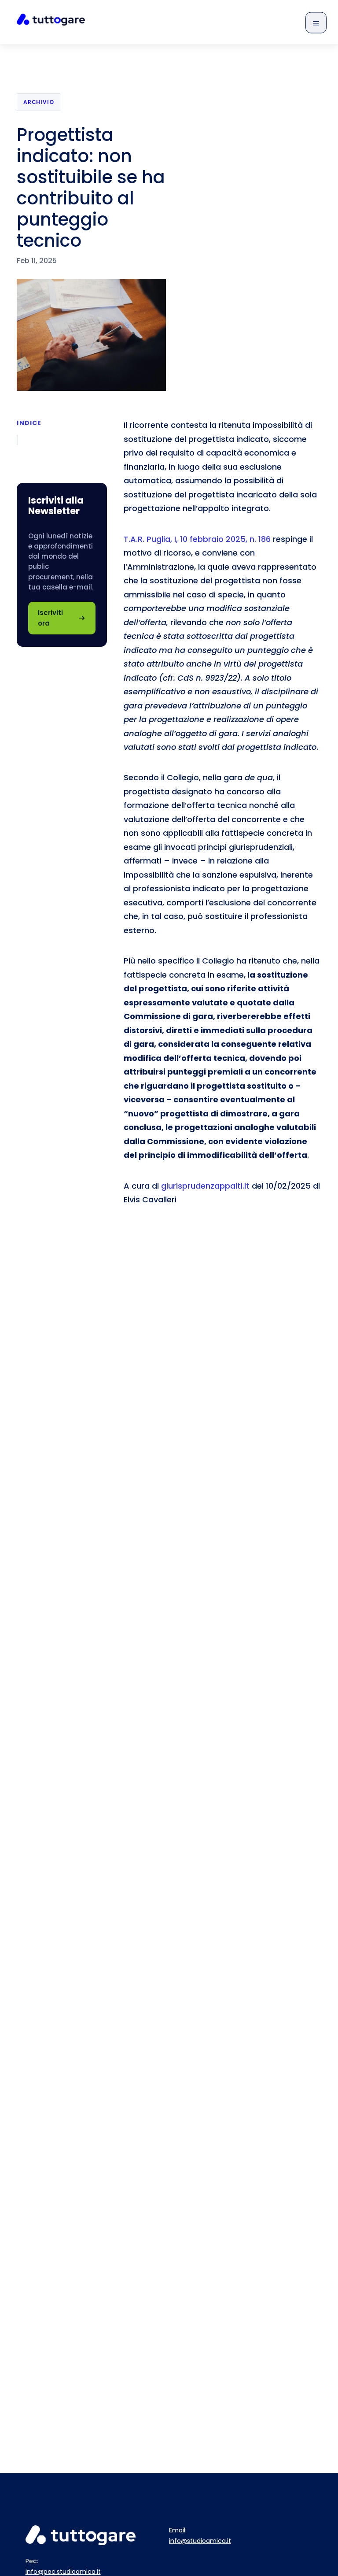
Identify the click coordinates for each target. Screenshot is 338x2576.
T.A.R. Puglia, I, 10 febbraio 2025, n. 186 (197, 539)
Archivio (39, 102)
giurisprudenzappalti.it (206, 1186)
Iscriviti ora (50, 618)
